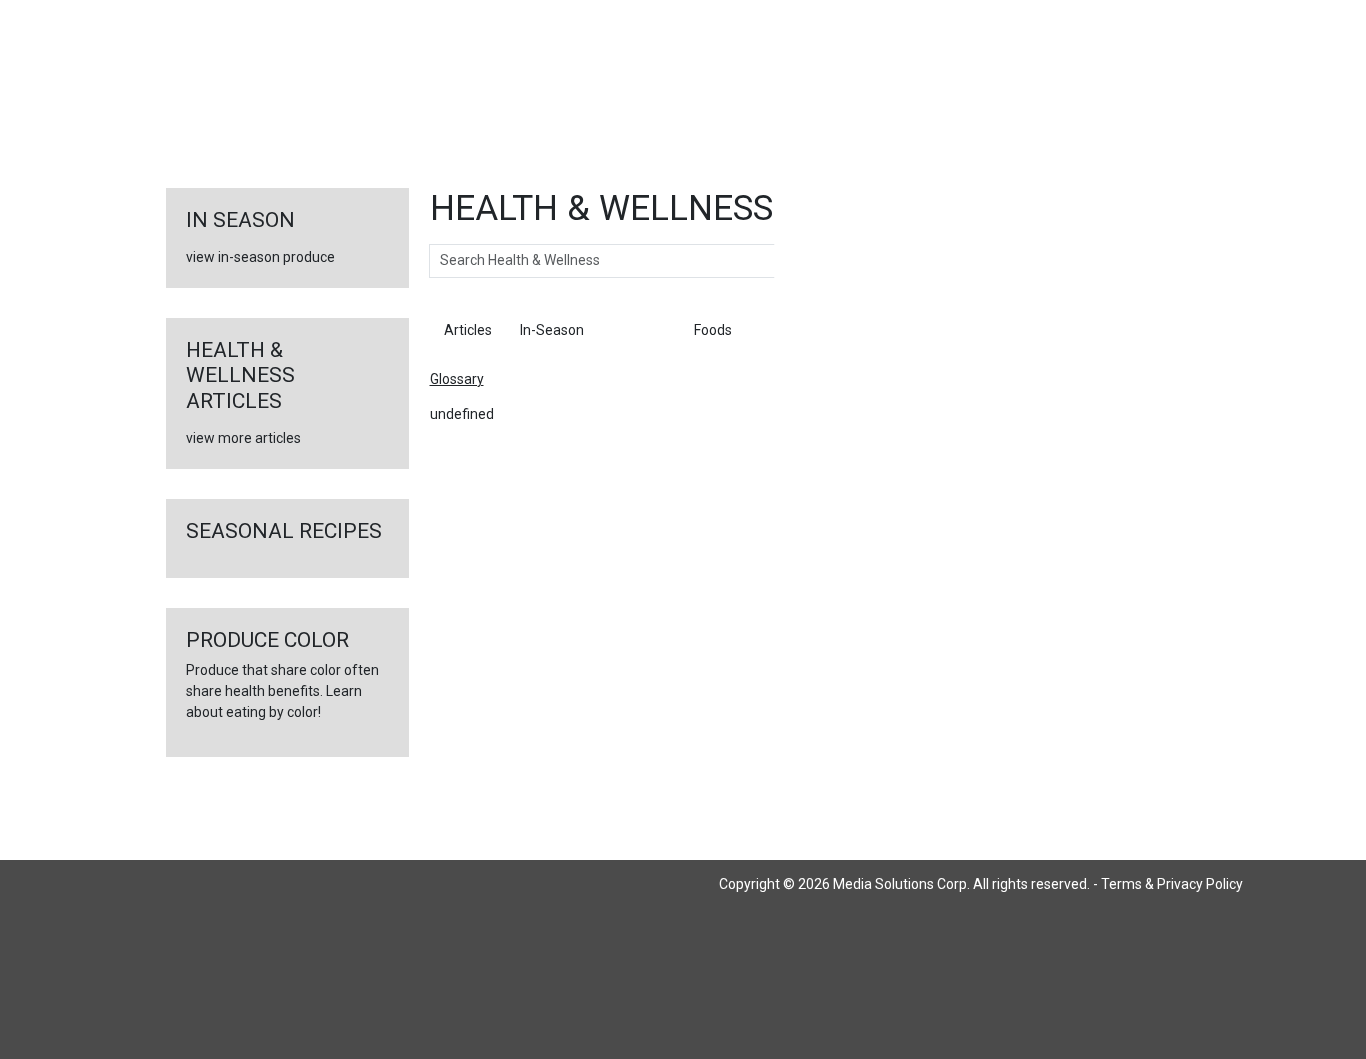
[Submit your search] (794, 261)
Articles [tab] (468, 330)
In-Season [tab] (552, 330)
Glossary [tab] (639, 330)
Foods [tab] (713, 330)
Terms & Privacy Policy (1172, 884)
